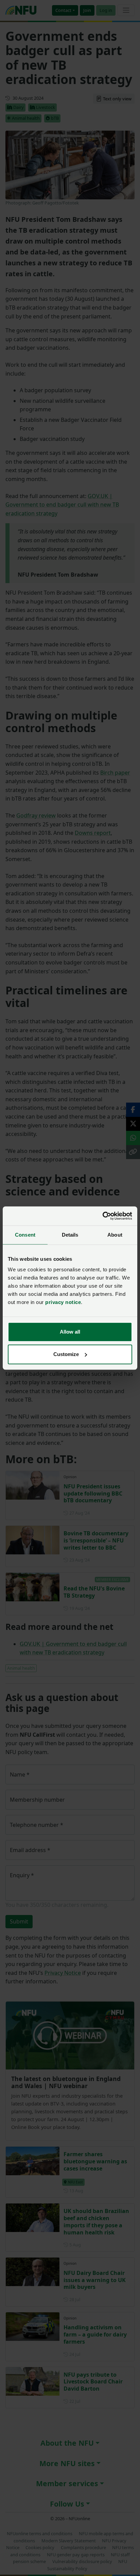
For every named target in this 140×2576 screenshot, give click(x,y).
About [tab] (115, 1235)
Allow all (70, 1332)
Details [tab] (70, 1235)
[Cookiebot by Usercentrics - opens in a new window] (102, 1216)
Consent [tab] (25, 1235)
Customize (66, 1354)
